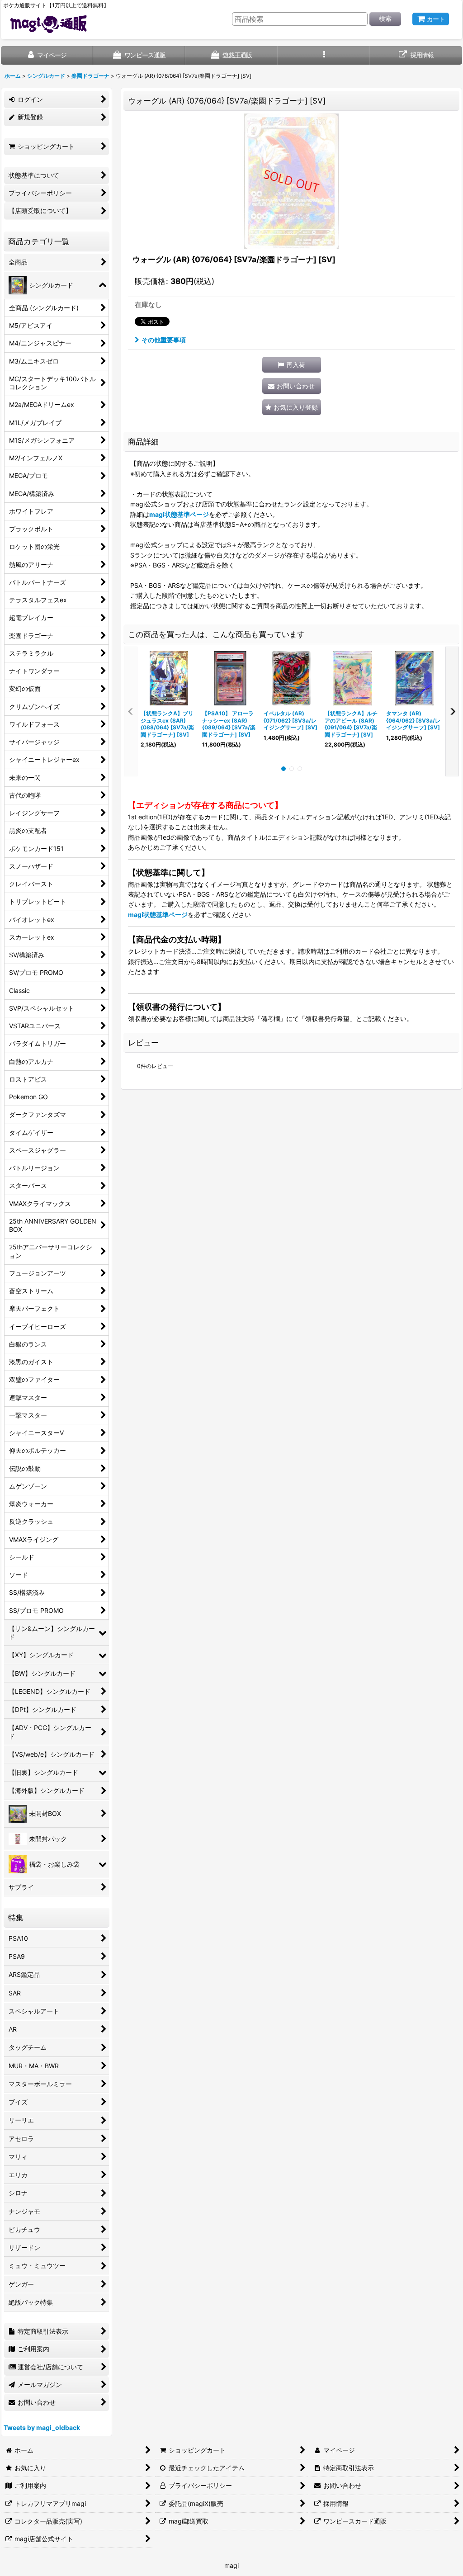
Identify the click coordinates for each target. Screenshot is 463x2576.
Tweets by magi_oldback (42, 2427)
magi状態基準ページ (179, 514)
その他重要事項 (164, 340)
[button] (324, 55)
